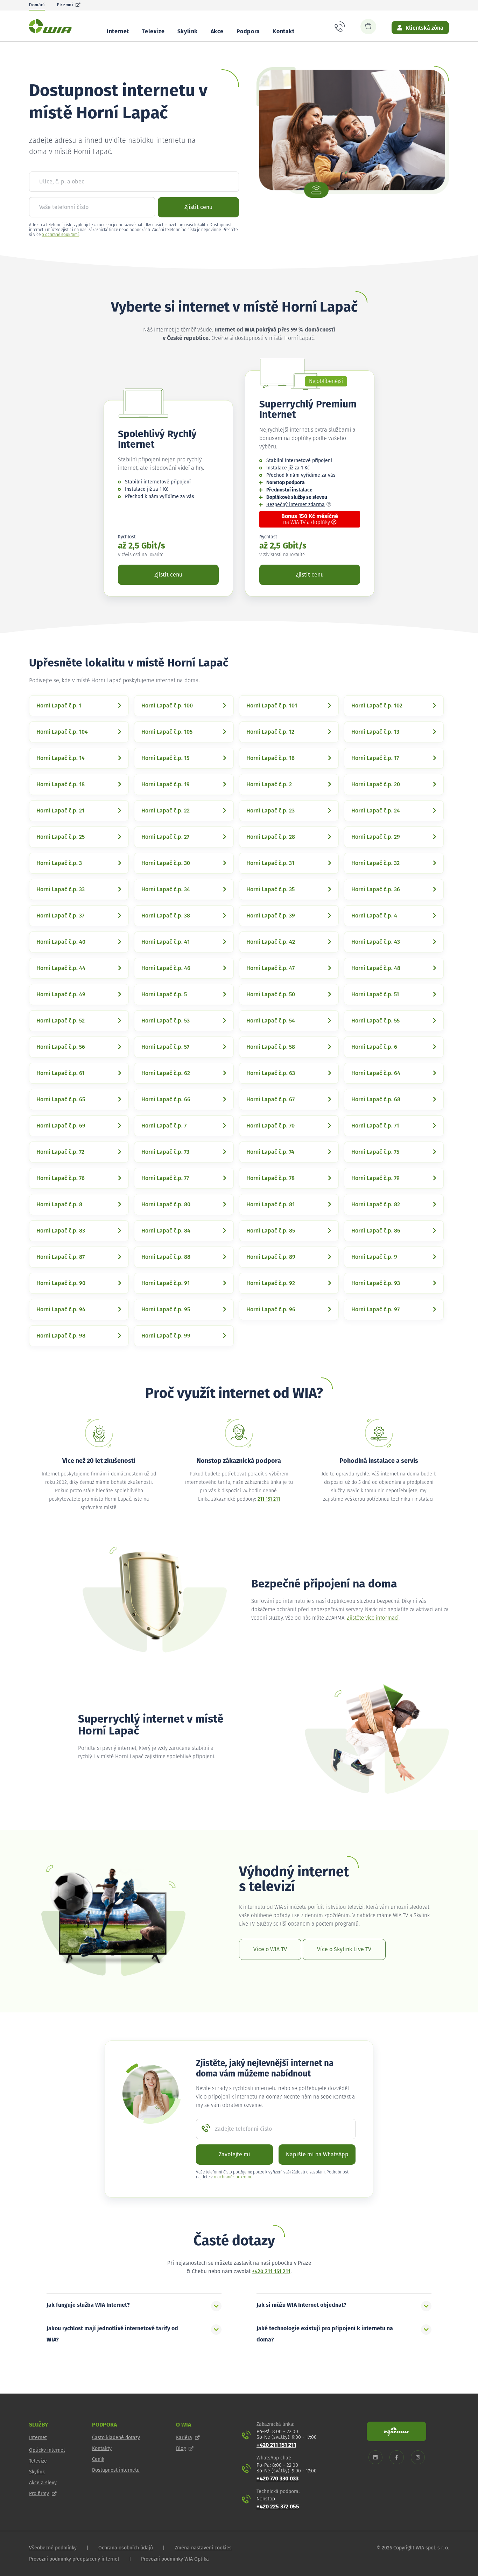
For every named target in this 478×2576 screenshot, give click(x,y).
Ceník (98, 2459)
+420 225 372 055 (278, 2507)
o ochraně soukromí (60, 235)
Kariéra (184, 2438)
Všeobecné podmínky (53, 2548)
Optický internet (47, 2450)
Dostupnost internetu (116, 2470)
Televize (153, 32)
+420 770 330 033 (277, 2479)
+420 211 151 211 (271, 2272)
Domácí (37, 5)
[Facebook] (397, 2458)
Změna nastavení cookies (203, 2548)
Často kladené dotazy (116, 2438)
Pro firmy (39, 2494)
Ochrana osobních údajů (126, 2548)
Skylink (188, 32)
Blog (181, 2449)
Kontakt (283, 32)
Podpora (248, 32)
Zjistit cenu (198, 207)
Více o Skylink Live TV (344, 1949)
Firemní (65, 5)
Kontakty (102, 2449)
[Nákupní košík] (368, 27)
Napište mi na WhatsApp (317, 2155)
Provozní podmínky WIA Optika (175, 2559)
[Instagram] (418, 2458)
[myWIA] (396, 2431)
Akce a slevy (43, 2483)
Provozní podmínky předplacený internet (74, 2559)
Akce (217, 32)
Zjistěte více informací (373, 1618)
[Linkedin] (375, 2458)
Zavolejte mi (234, 2155)
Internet (118, 32)
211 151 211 (269, 1499)
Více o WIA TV (270, 1949)
